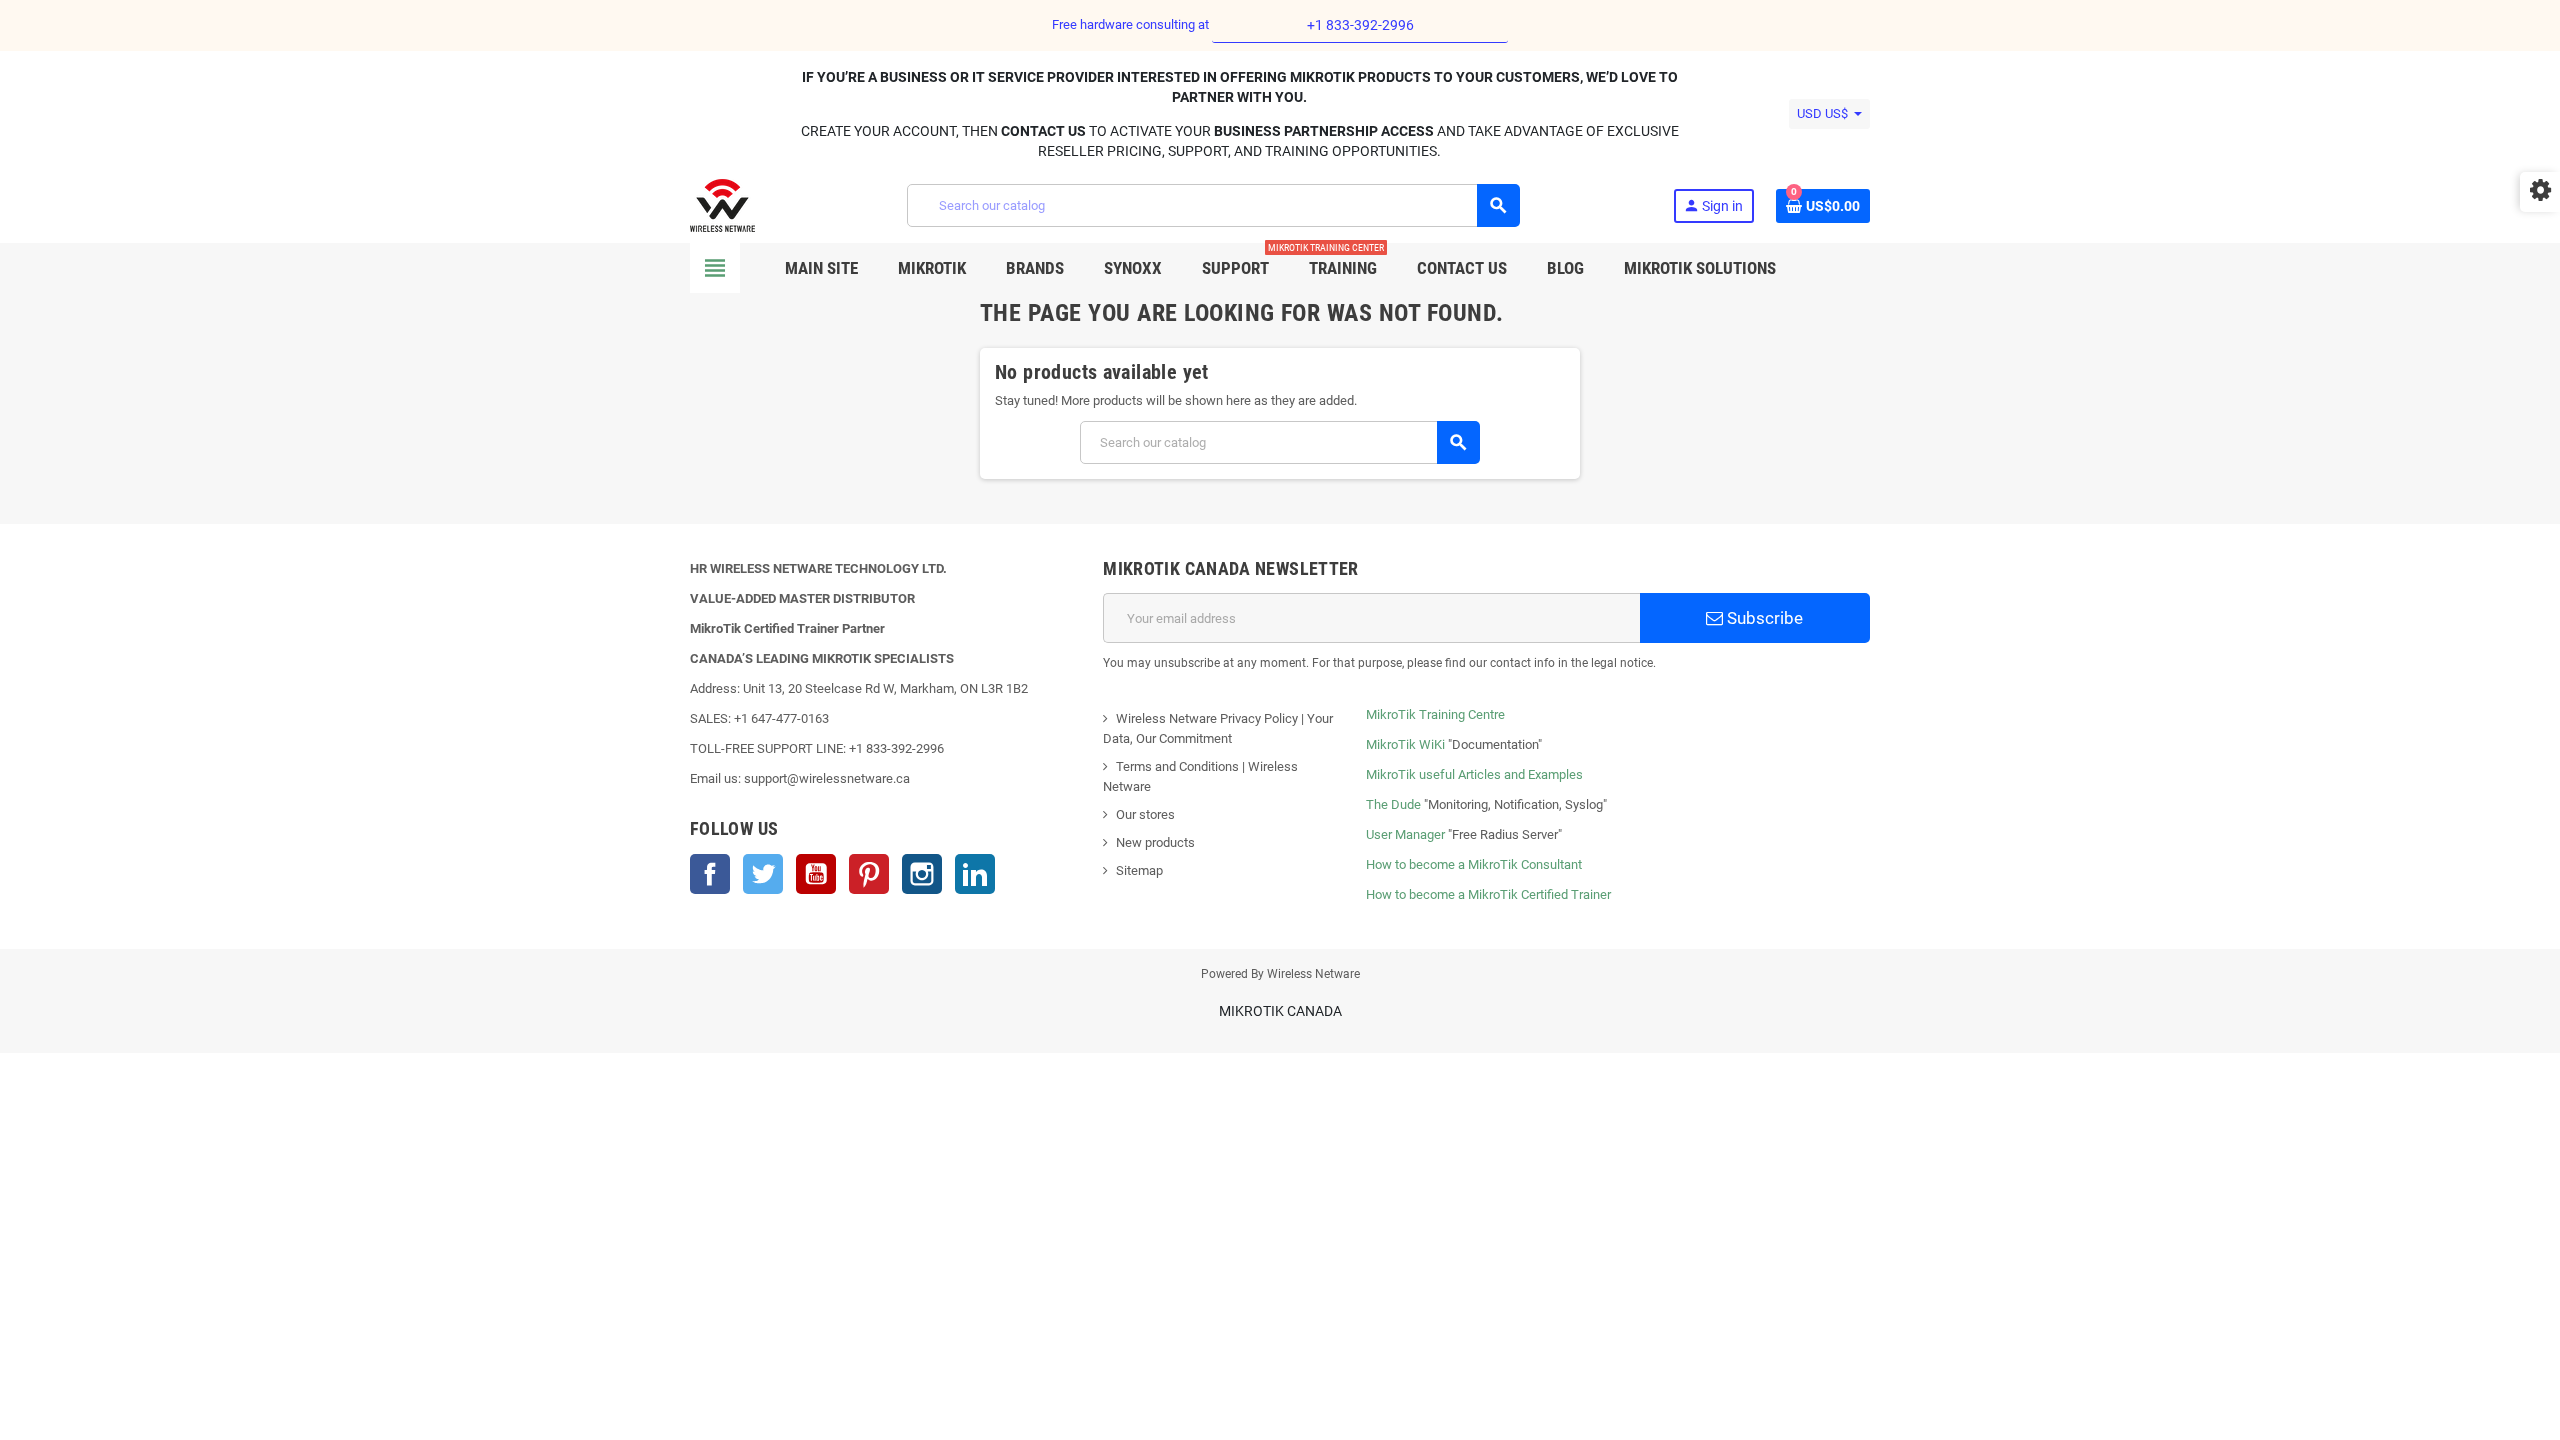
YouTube (816, 874)
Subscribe (1763, 618)
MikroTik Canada (1280, 1011)
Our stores (1145, 814)
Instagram (922, 874)
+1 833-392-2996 (1360, 25)
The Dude (1393, 804)
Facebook (710, 874)
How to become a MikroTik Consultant (1474, 864)
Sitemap (1139, 870)
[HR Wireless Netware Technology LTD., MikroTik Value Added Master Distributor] (722, 204)
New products (1155, 842)
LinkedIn (975, 874)
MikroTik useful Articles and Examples (1474, 774)
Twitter (763, 874)
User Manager (1405, 834)
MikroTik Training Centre (1435, 714)
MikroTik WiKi (1405, 744)
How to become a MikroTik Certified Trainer (1488, 894)
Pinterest (869, 874)
